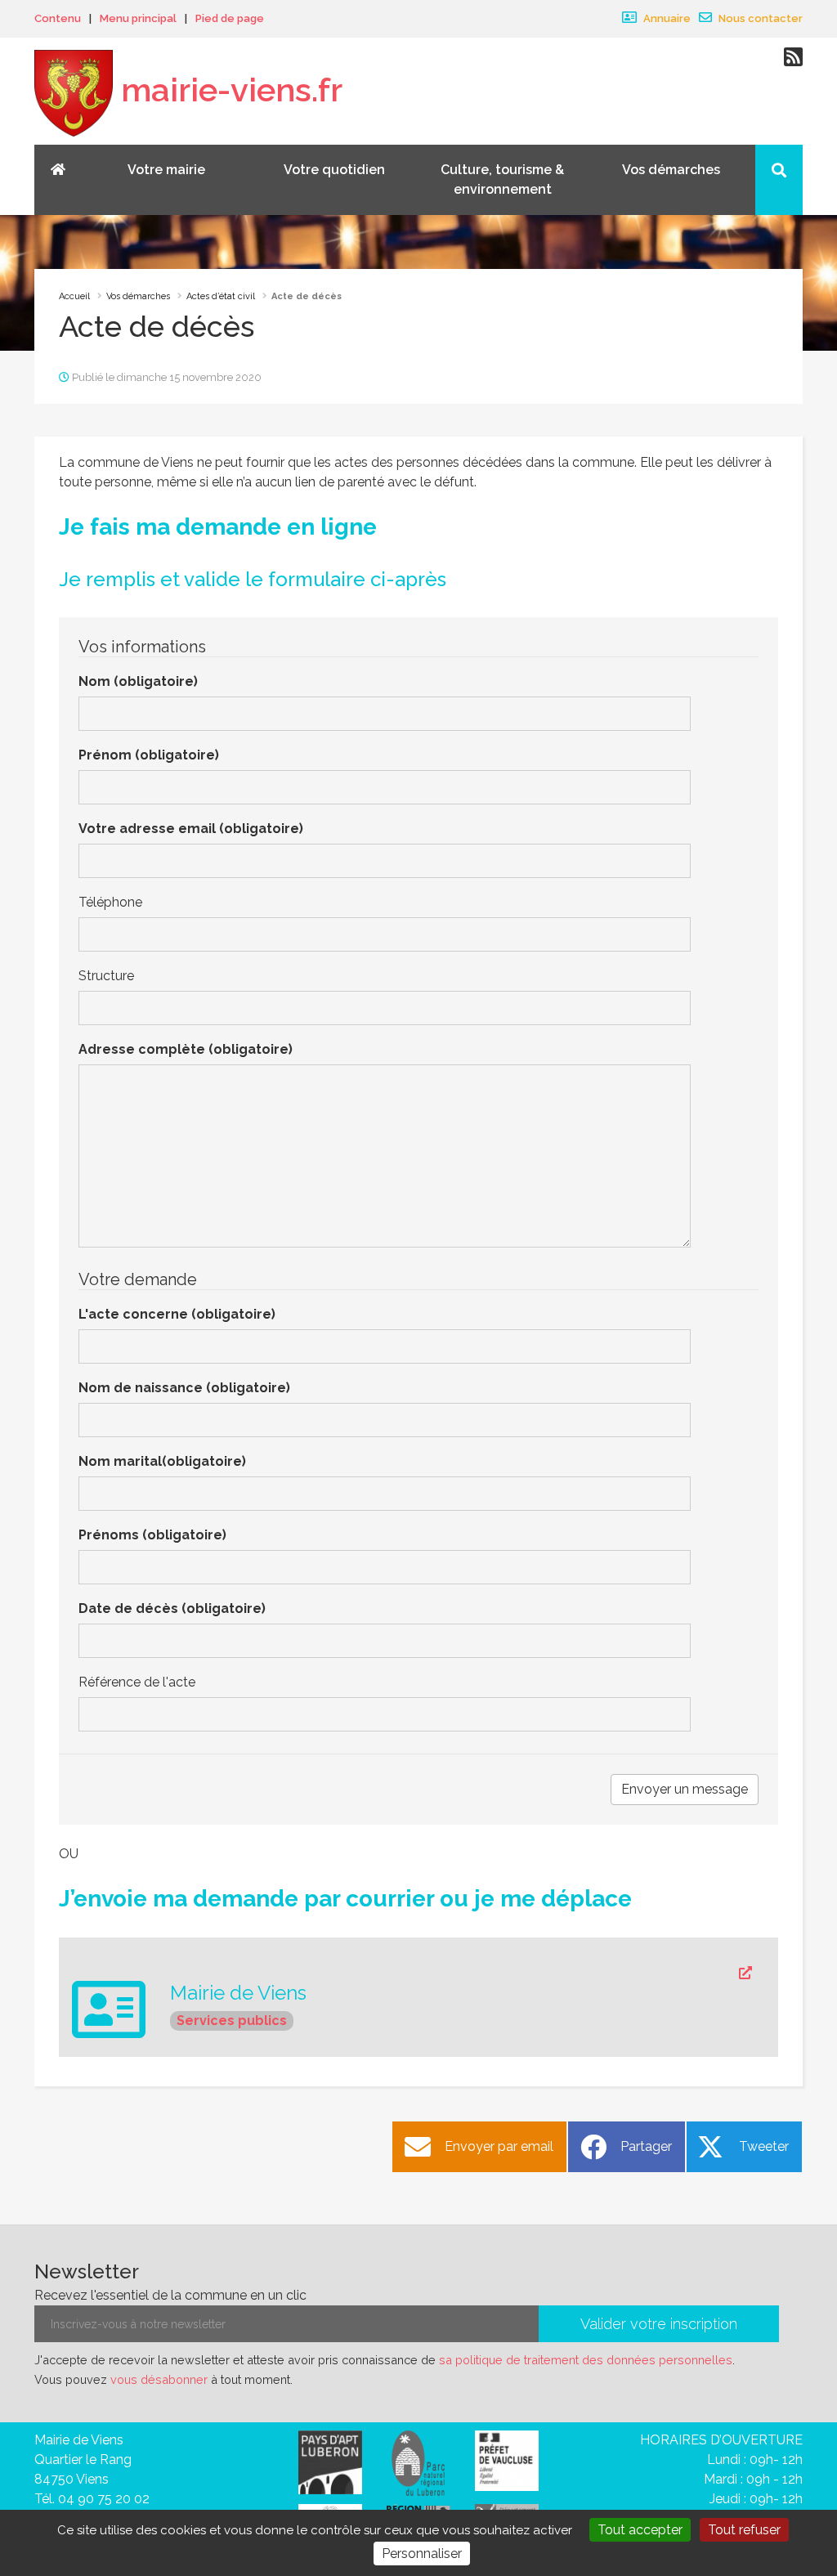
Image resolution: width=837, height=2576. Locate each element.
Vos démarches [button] (671, 170)
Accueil (74, 296)
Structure (106, 976)
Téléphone (110, 902)
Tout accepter (640, 2530)
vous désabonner (159, 2379)
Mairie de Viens (238, 1993)
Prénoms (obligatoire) (152, 1535)
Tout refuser (744, 2530)
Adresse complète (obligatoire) (186, 1049)
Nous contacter (759, 18)
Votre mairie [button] (166, 170)
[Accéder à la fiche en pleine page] (461, 1973)
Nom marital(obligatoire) (162, 1461)
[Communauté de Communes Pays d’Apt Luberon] (330, 2462)
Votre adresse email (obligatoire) (191, 829)
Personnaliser (422, 2554)
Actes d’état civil (221, 296)
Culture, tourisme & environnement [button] (502, 179)
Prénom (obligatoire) (149, 755)
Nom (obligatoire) (138, 681)
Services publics (232, 2020)
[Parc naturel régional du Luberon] (418, 2463)
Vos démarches (138, 296)
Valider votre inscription (659, 2324)
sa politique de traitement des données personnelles (586, 2360)
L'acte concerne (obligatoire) (177, 1314)
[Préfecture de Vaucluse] (507, 2460)
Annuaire (666, 18)
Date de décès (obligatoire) (172, 1608)
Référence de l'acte (137, 1682)
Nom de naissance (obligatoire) (184, 1388)
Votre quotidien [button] (334, 170)
